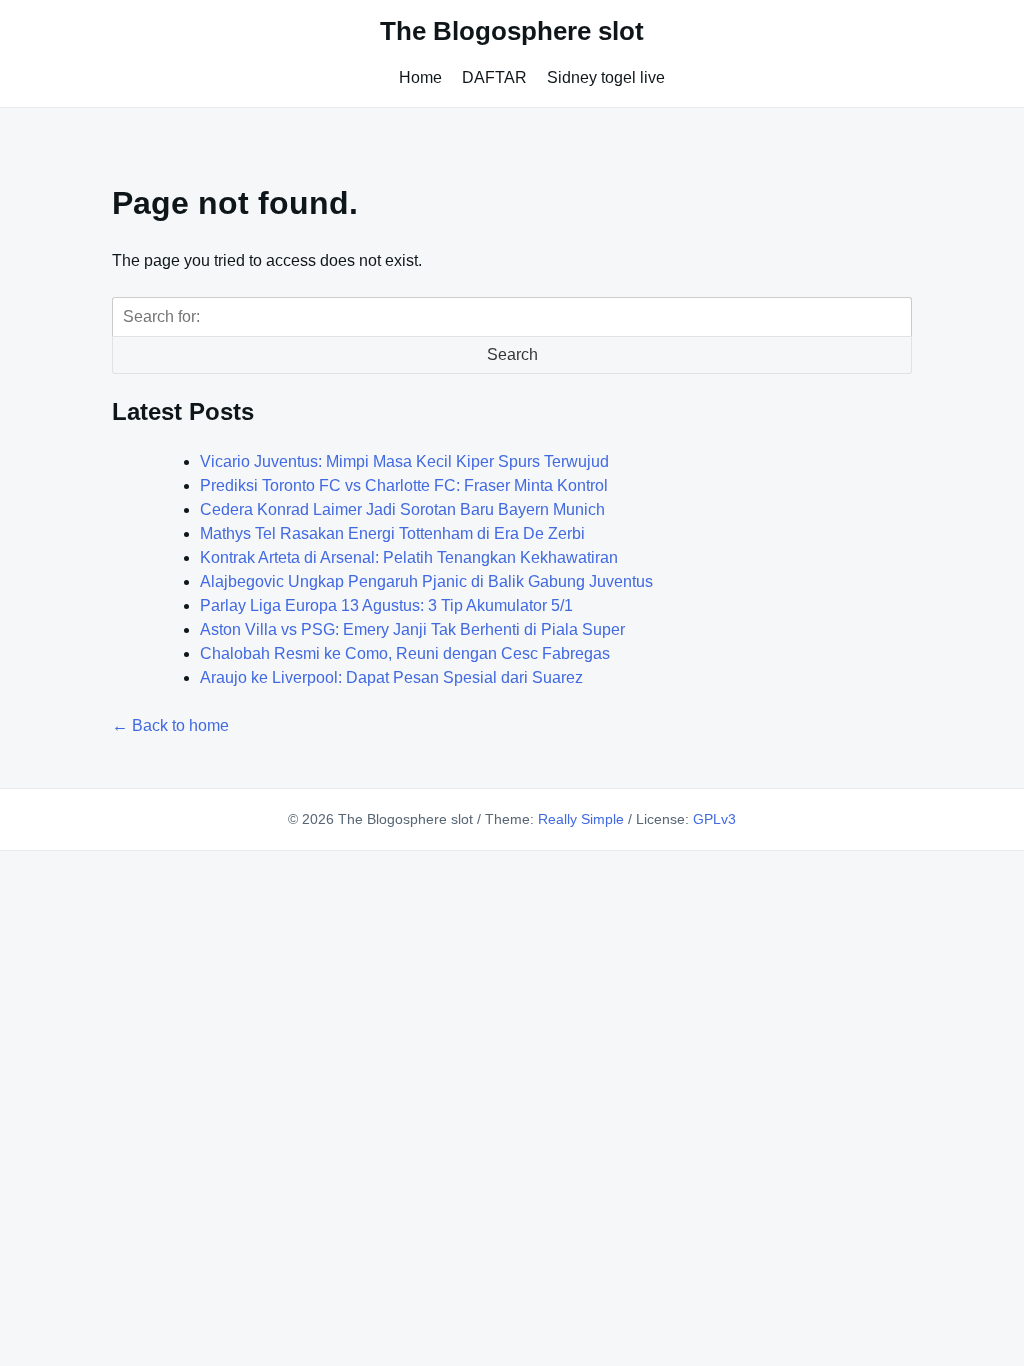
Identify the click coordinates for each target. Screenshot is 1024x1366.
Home (420, 77)
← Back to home (170, 725)
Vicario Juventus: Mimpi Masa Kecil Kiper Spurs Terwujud (404, 461)
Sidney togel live (606, 77)
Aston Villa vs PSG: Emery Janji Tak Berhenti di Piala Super (412, 629)
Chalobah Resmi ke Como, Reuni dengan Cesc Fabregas (405, 653)
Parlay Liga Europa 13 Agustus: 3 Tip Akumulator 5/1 (386, 605)
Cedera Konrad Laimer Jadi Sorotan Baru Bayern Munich (402, 509)
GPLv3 (714, 819)
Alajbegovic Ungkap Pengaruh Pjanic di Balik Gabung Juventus (426, 581)
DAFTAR (494, 77)
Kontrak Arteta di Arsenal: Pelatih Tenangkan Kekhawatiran (409, 557)
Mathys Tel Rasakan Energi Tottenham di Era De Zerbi (392, 533)
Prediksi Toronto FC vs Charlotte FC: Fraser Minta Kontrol (404, 485)
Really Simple (581, 819)
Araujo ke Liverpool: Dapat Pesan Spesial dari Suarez (391, 677)
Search (512, 354)
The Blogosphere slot (512, 31)
